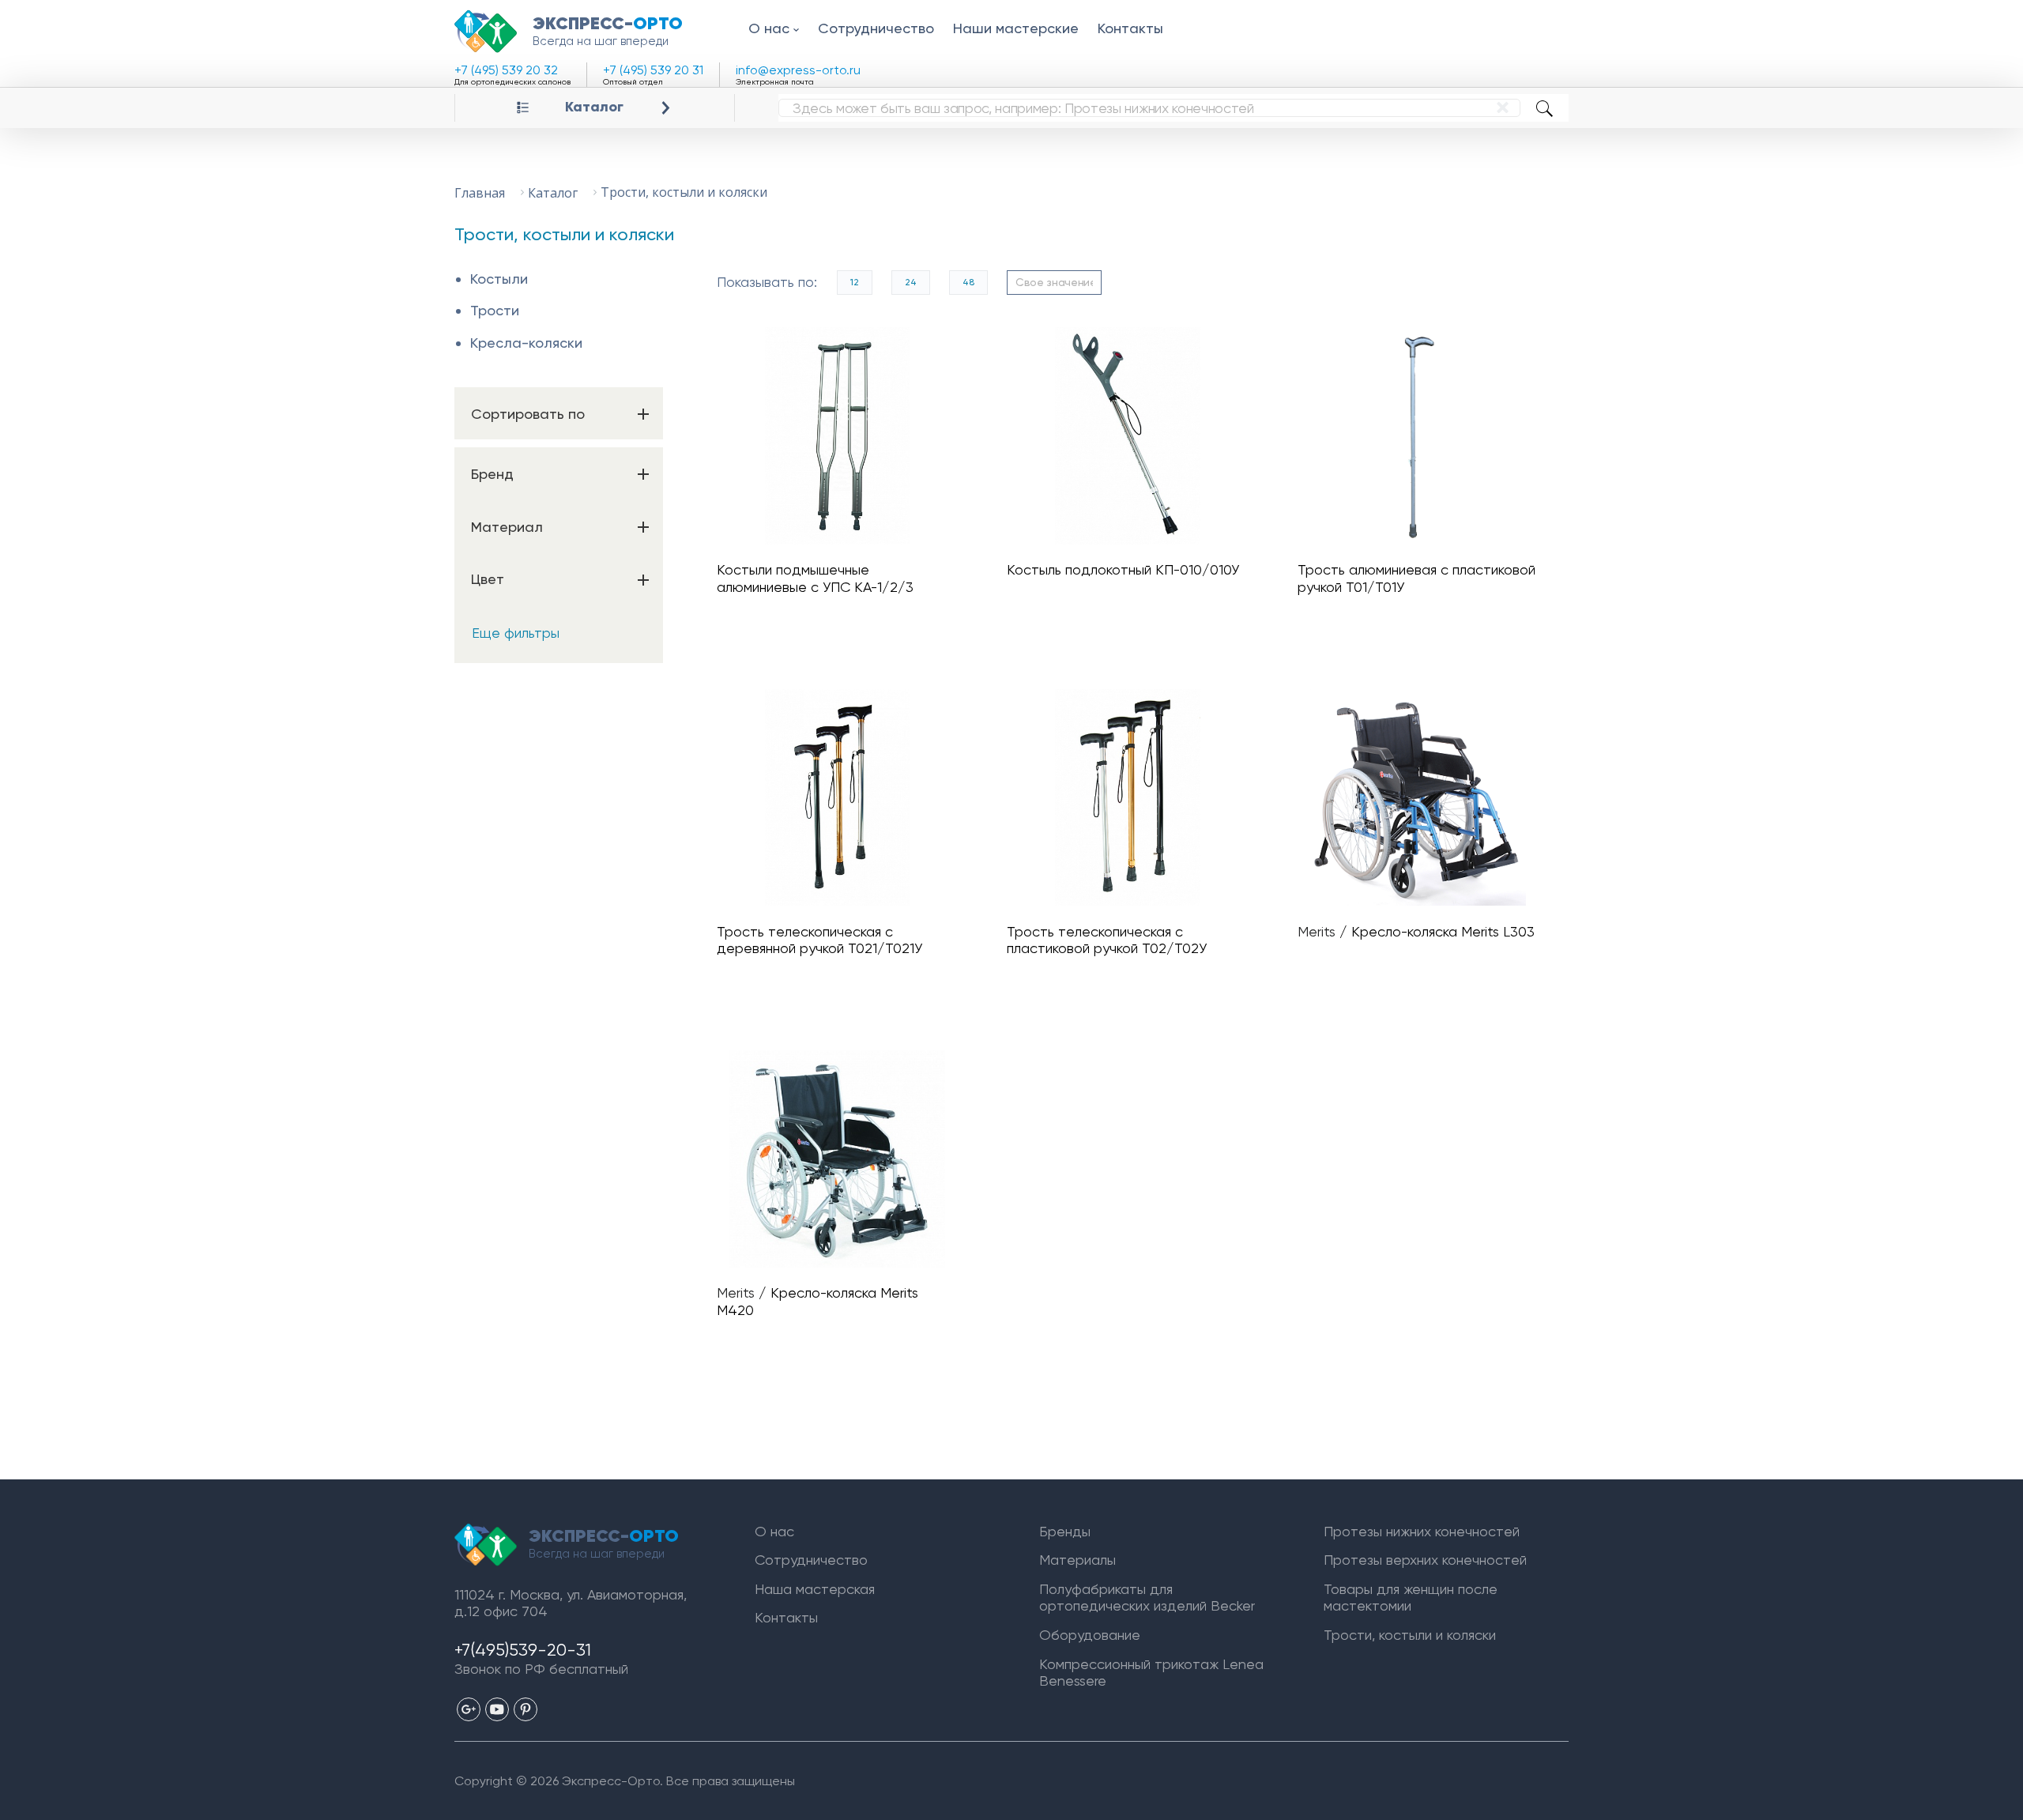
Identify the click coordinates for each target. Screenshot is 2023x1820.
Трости (495, 310)
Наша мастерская (815, 1589)
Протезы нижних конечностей (1422, 1531)
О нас (769, 28)
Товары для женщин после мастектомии (1411, 1598)
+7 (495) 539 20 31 (653, 70)
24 (911, 282)
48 (968, 282)
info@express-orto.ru (798, 70)
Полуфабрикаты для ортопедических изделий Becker (1147, 1598)
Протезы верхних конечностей (1425, 1560)
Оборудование (1090, 1635)
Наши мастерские (1016, 28)
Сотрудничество (876, 28)
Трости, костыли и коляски (1410, 1635)
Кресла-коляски (526, 343)
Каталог (594, 107)
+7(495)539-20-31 (523, 1650)
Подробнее (844, 435)
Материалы (1077, 1560)
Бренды (1065, 1531)
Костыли (499, 279)
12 (855, 282)
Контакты (1130, 28)
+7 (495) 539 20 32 (506, 70)
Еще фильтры (516, 633)
